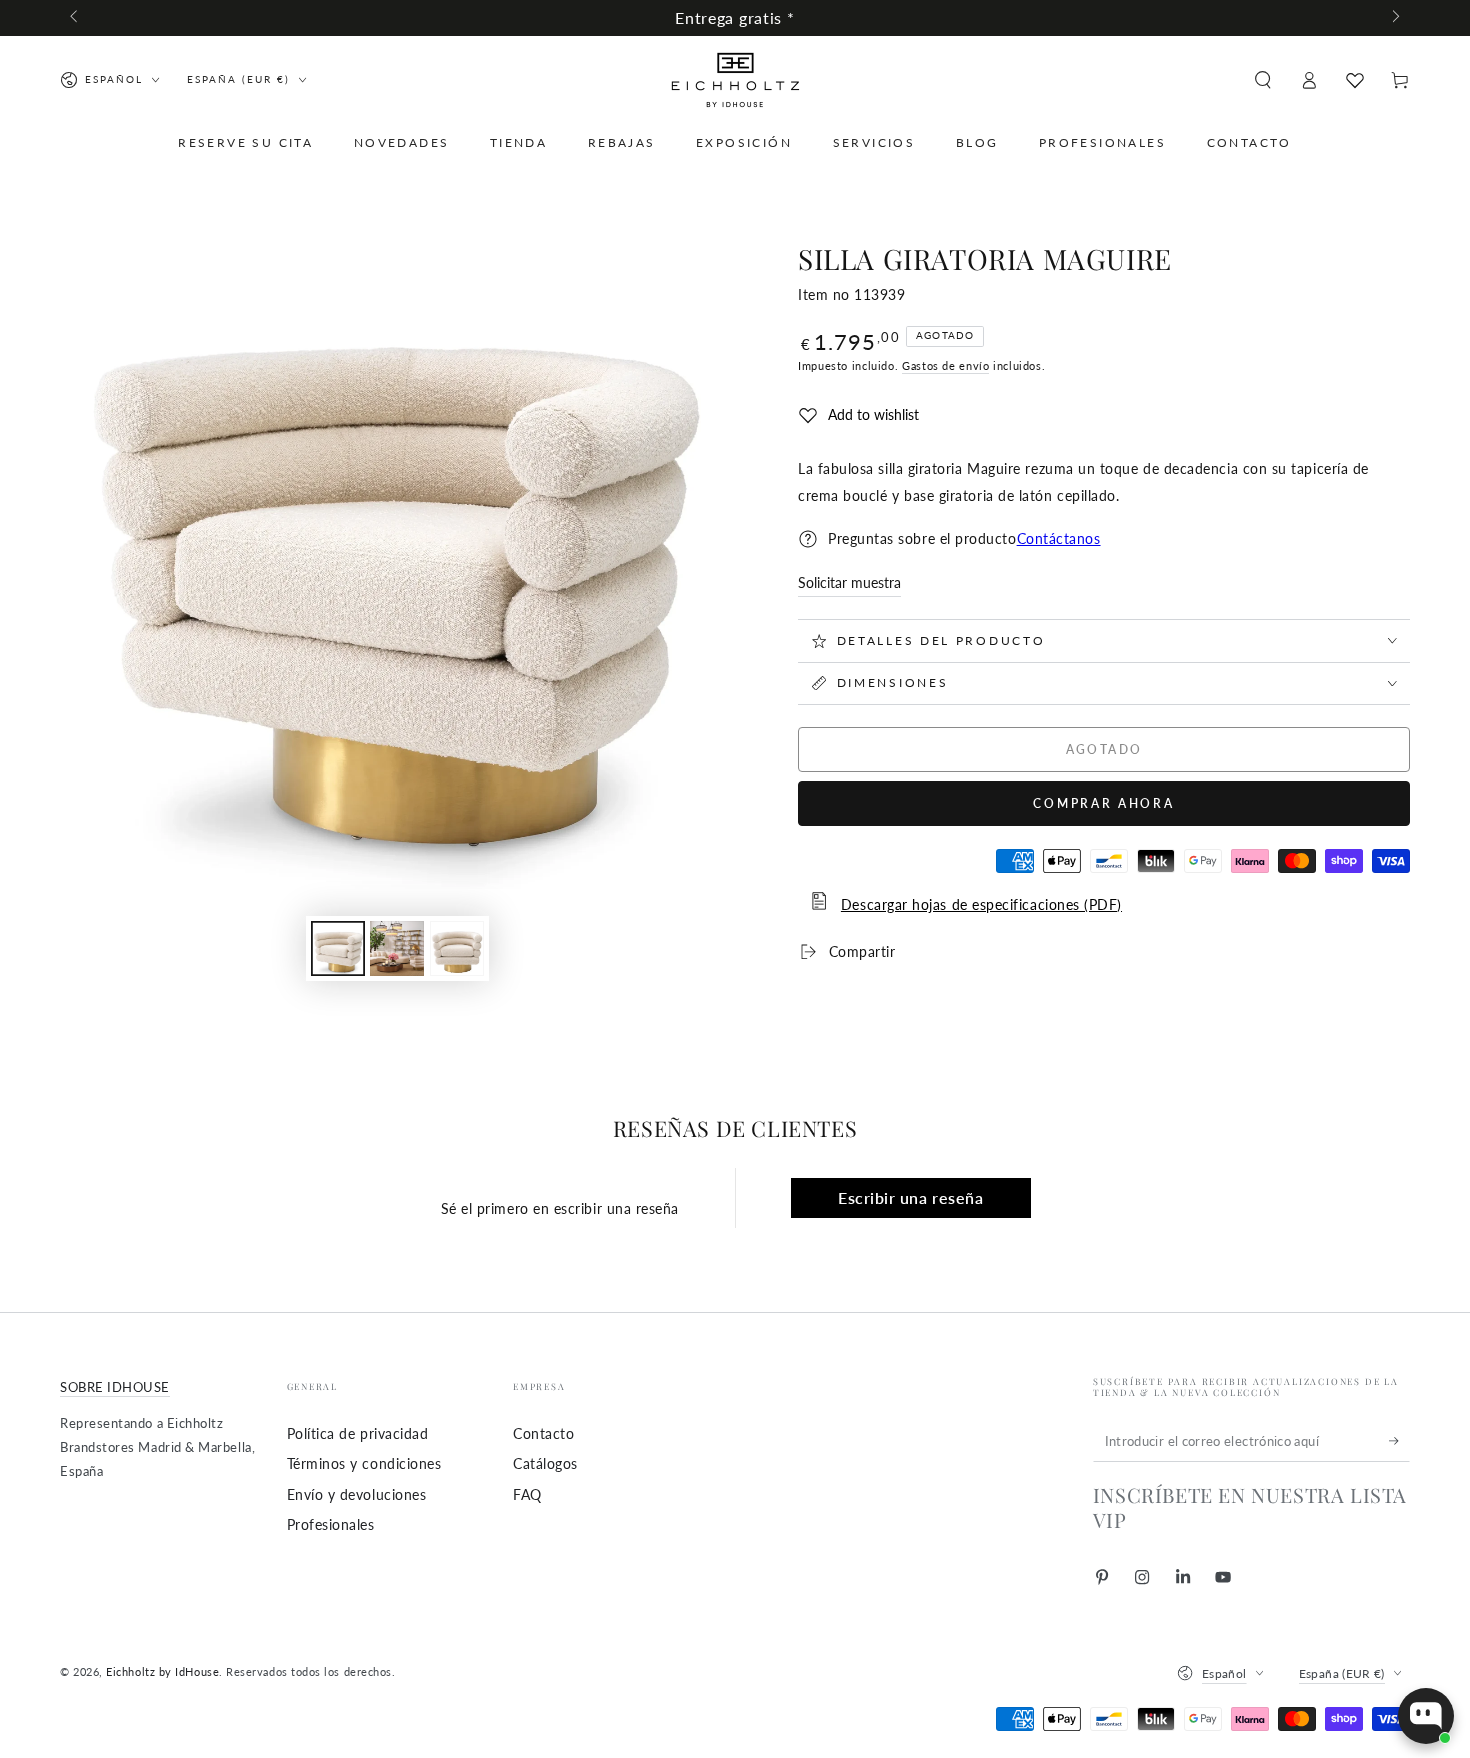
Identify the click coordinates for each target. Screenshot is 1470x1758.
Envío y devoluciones (357, 1494)
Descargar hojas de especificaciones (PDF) (981, 904)
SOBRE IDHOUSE (115, 1387)
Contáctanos (1059, 538)
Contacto (543, 1433)
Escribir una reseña (910, 1197)
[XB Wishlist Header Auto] (1355, 80)
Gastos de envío (945, 365)
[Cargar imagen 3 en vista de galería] (457, 948)
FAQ (527, 1494)
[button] (1262, 80)
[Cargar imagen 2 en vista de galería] (397, 948)
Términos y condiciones (364, 1463)
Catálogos (545, 1463)
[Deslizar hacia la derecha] (1394, 18)
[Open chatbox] (1426, 1716)
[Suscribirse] (1399, 1441)
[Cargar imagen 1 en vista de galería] (338, 948)
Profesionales (331, 1524)
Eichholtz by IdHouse (162, 1671)
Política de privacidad (358, 1433)
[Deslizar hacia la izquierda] (75, 18)
